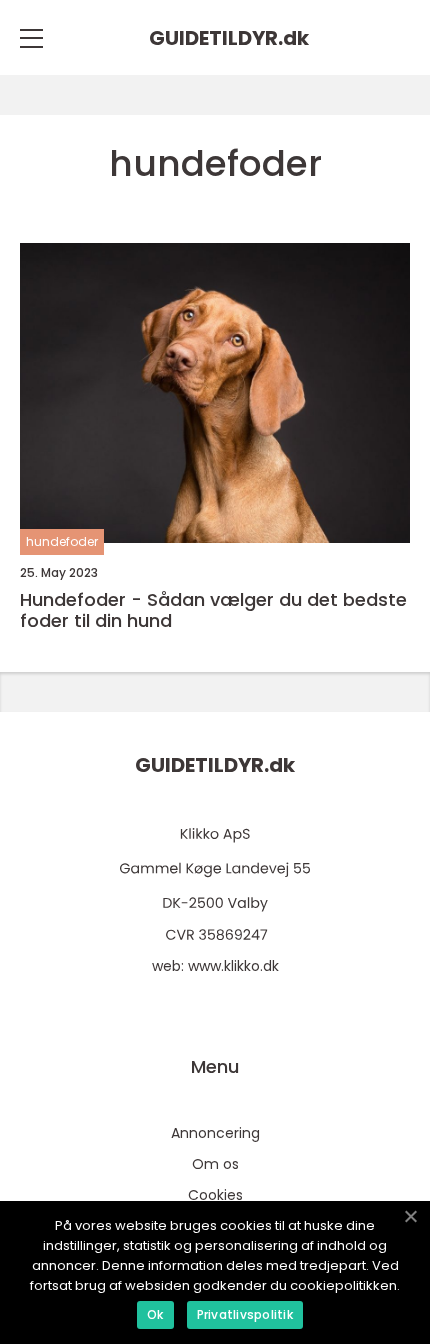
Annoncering (215, 1133)
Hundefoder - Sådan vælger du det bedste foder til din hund (213, 610)
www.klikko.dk (233, 966)
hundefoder (62, 541)
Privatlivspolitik (245, 1314)
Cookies (215, 1195)
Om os (215, 1164)
